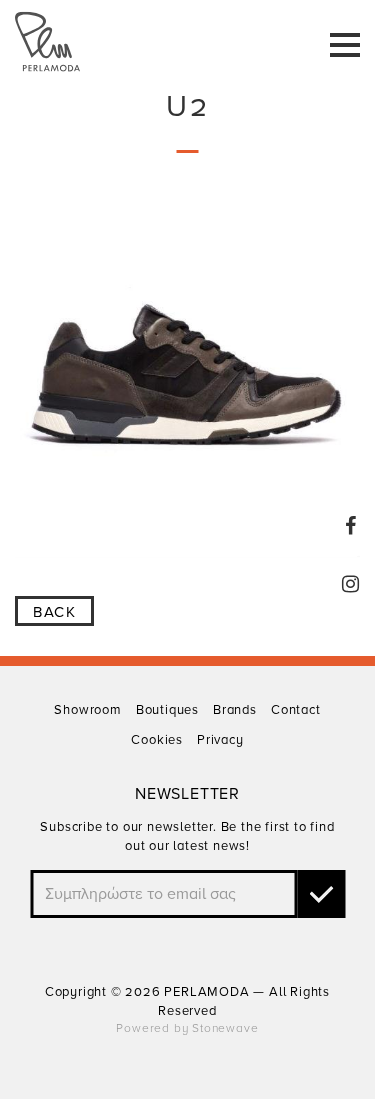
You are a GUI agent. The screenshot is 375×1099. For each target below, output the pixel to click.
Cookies (157, 740)
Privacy (220, 740)
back (54, 612)
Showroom (87, 710)
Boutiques (167, 710)
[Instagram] (351, 584)
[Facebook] (351, 526)
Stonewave (225, 1028)
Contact (296, 710)
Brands (235, 710)
